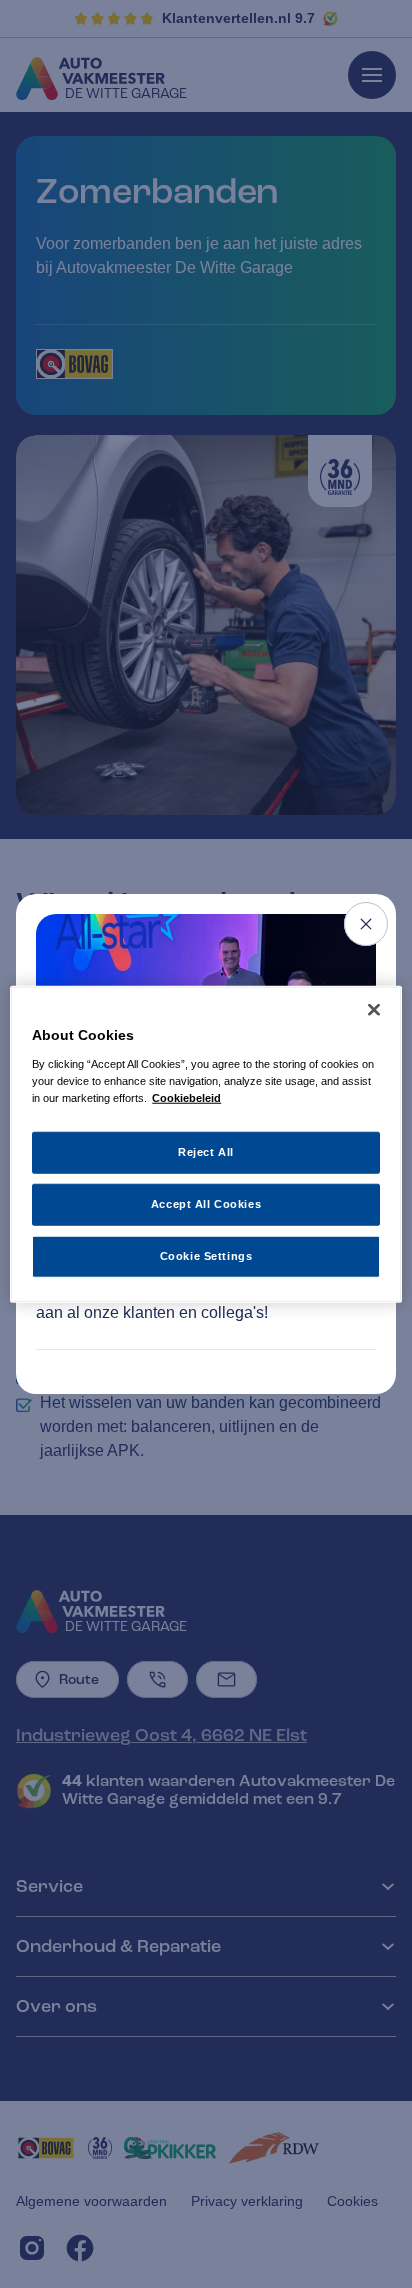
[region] (205, 1144)
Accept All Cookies (206, 1203)
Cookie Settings (206, 1255)
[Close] (374, 1010)
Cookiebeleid (186, 1097)
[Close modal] (366, 924)
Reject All (206, 1152)
